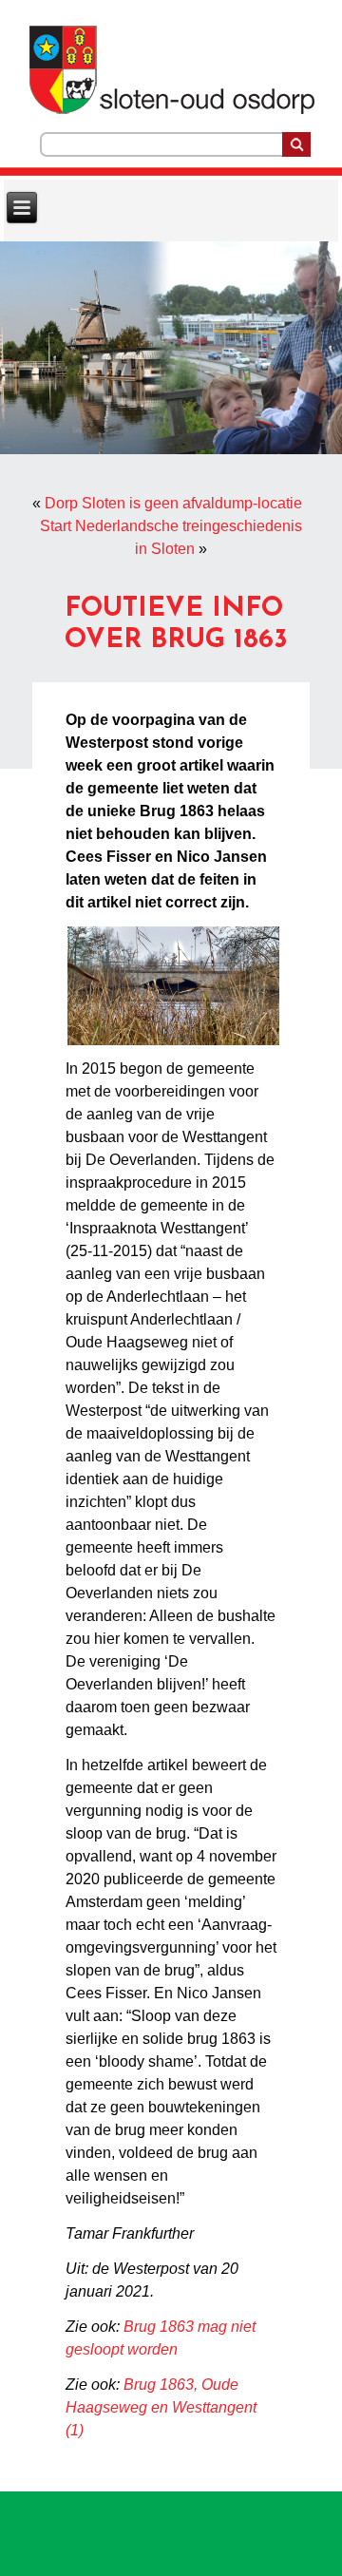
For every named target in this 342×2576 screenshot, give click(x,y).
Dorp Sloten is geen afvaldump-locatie (173, 503)
